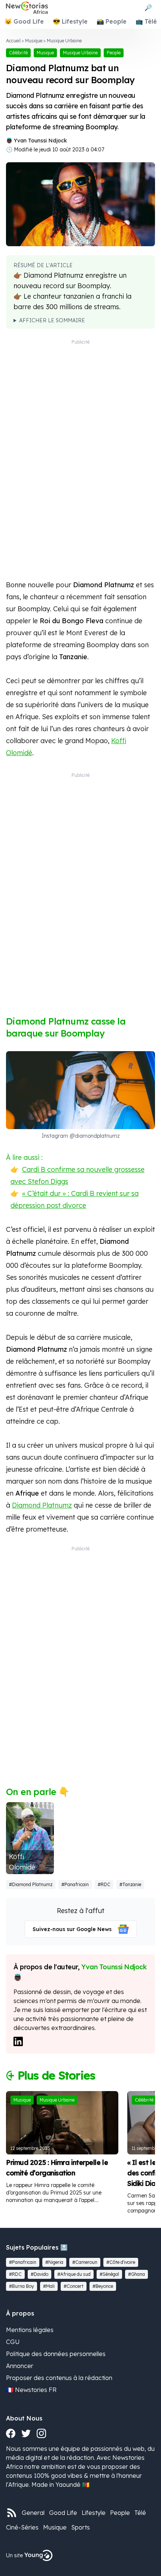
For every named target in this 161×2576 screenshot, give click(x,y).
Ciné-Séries (22, 2527)
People (120, 2513)
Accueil (13, 41)
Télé (140, 2513)
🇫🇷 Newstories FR (31, 2390)
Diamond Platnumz (42, 1505)
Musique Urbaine (64, 41)
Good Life (63, 2513)
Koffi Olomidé (22, 1862)
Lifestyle (94, 2513)
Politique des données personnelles (56, 2354)
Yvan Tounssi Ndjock (40, 141)
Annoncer (20, 2366)
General (33, 2513)
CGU (13, 2342)
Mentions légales (30, 2330)
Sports (80, 2527)
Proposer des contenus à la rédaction (59, 2378)
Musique (34, 41)
